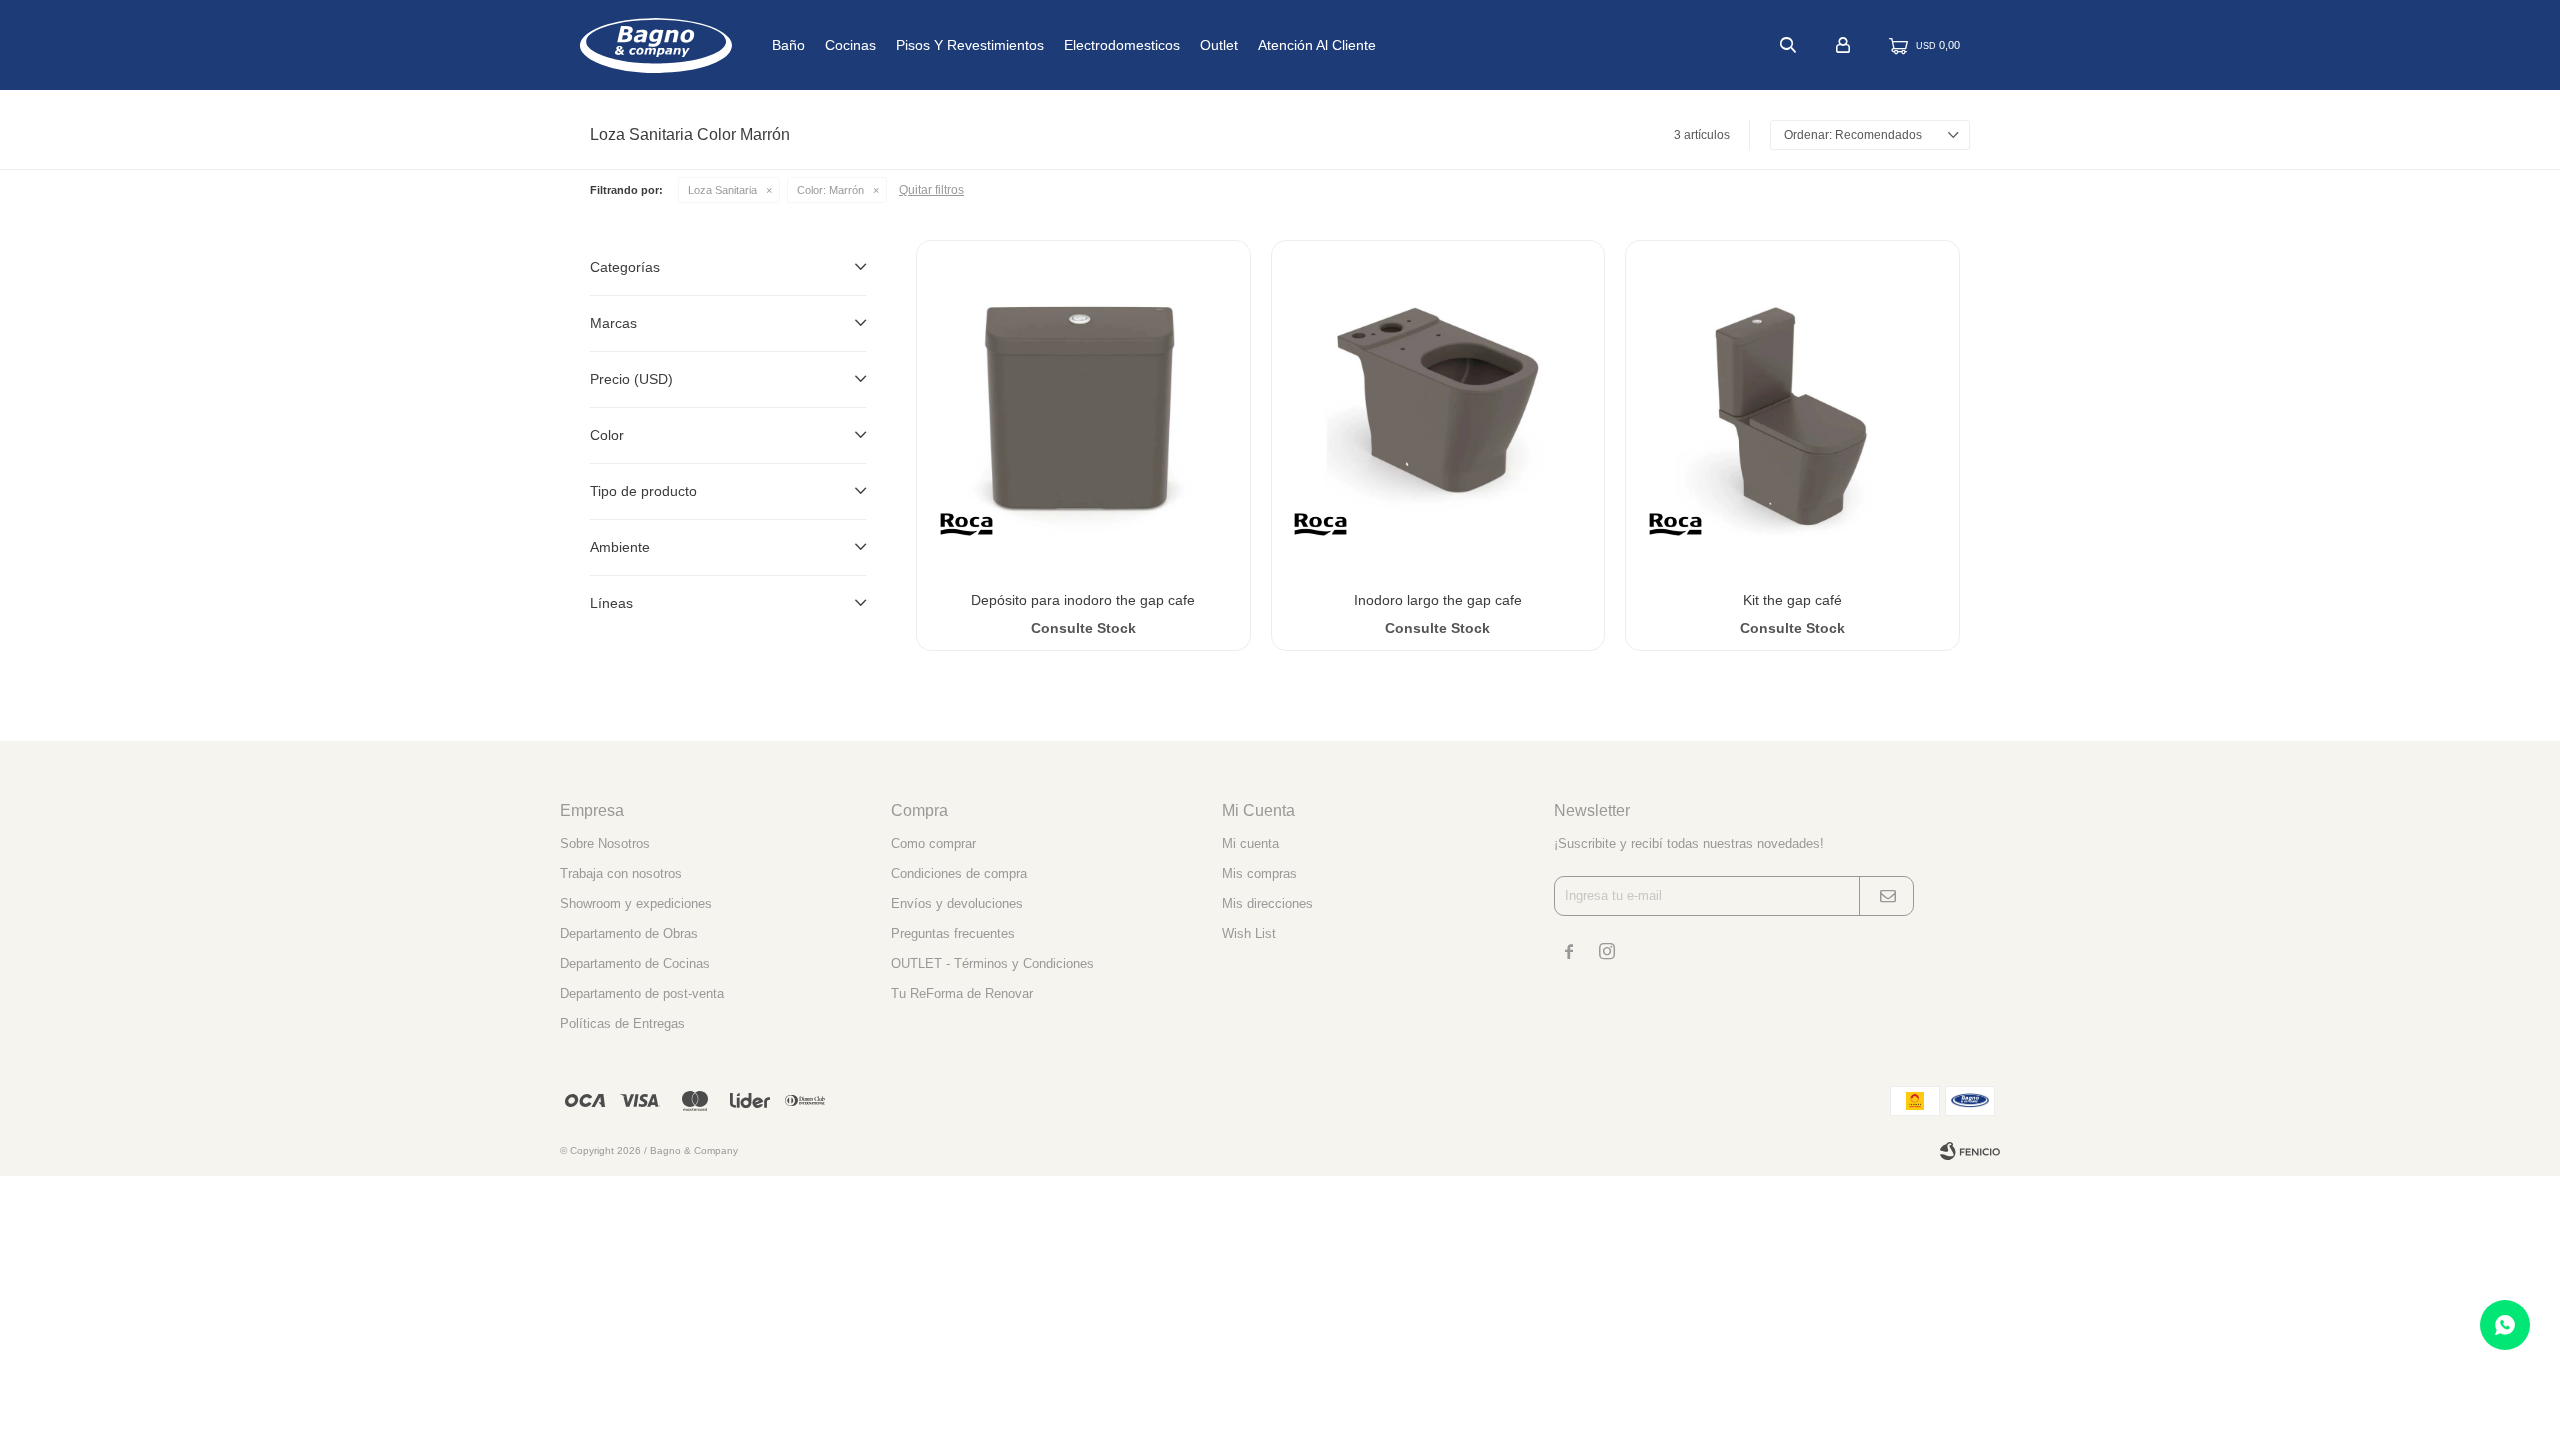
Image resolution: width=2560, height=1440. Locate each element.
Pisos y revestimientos (970, 45)
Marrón (830, 190)
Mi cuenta (1250, 843)
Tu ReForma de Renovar (962, 993)
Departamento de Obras (629, 933)
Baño (788, 45)
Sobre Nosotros (605, 843)
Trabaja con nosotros (621, 873)
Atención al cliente (1317, 45)
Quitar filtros (931, 190)
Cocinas (850, 45)
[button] (1788, 45)
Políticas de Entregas (622, 1023)
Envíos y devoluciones (957, 903)
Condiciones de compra (959, 873)
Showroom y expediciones (636, 903)
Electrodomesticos (1122, 45)
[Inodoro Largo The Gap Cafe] (1438, 407)
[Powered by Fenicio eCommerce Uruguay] (1970, 1151)
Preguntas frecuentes (953, 933)
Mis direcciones (1267, 903)
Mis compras (1259, 873)
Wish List (1249, 933)
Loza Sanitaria (722, 190)
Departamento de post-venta (642, 993)
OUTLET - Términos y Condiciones (992, 963)
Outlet (1219, 45)
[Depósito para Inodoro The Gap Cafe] (1083, 407)
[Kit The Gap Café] (1792, 407)
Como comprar (933, 843)
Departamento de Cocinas (635, 963)
